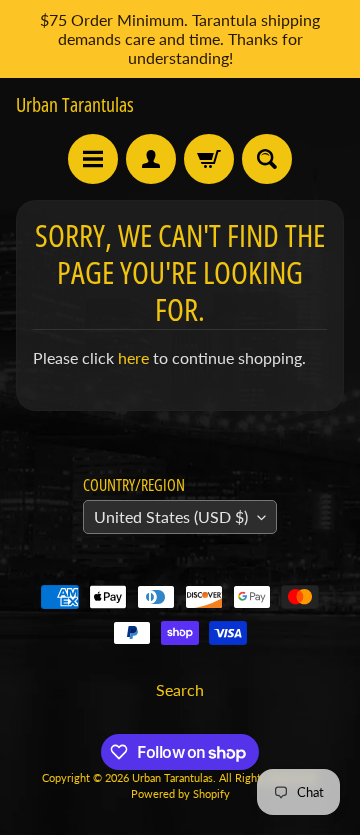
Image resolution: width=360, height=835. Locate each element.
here (133, 357)
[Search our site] (267, 159)
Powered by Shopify (180, 793)
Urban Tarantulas (75, 105)
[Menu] (93, 159)
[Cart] (209, 159)
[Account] (151, 159)
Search (180, 689)
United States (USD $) (171, 516)
